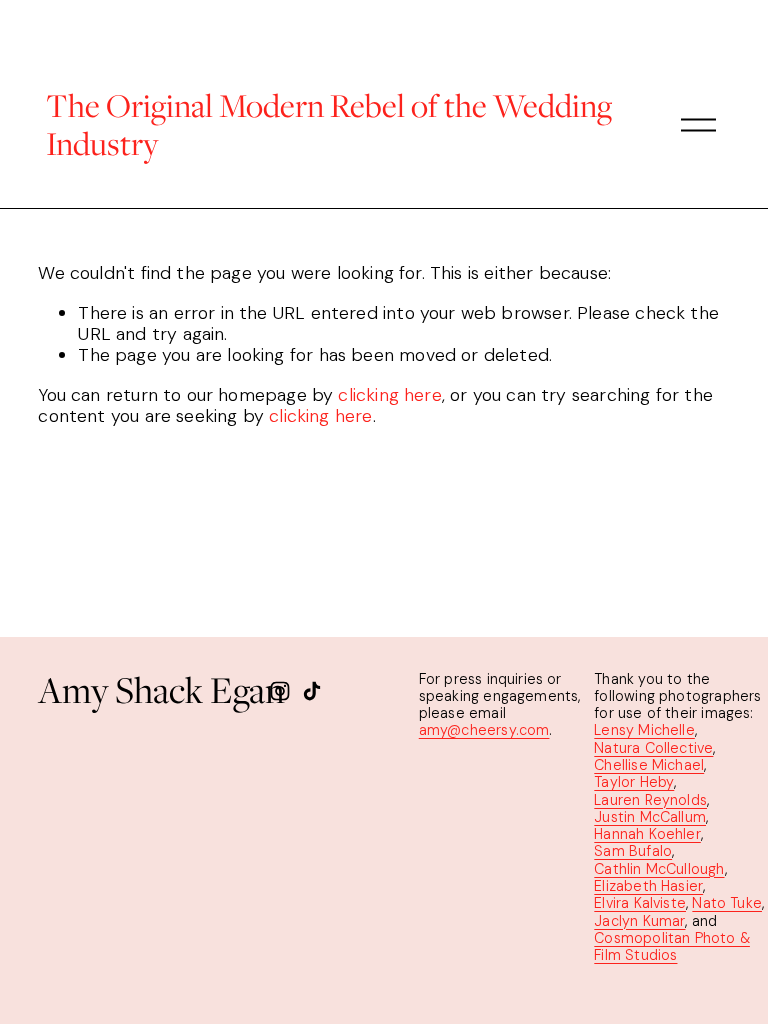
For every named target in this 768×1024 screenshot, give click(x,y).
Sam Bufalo (633, 851)
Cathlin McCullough (659, 869)
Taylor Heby (634, 782)
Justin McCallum (650, 817)
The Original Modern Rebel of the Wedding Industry (329, 124)
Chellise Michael (649, 765)
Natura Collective (653, 748)
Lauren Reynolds (650, 800)
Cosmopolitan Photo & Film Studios (672, 947)
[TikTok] (312, 691)
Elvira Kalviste (640, 903)
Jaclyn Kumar (639, 921)
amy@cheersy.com (484, 730)
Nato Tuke (727, 903)
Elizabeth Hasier (648, 886)
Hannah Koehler (647, 834)
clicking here (389, 395)
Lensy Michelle (644, 730)
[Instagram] (280, 691)
